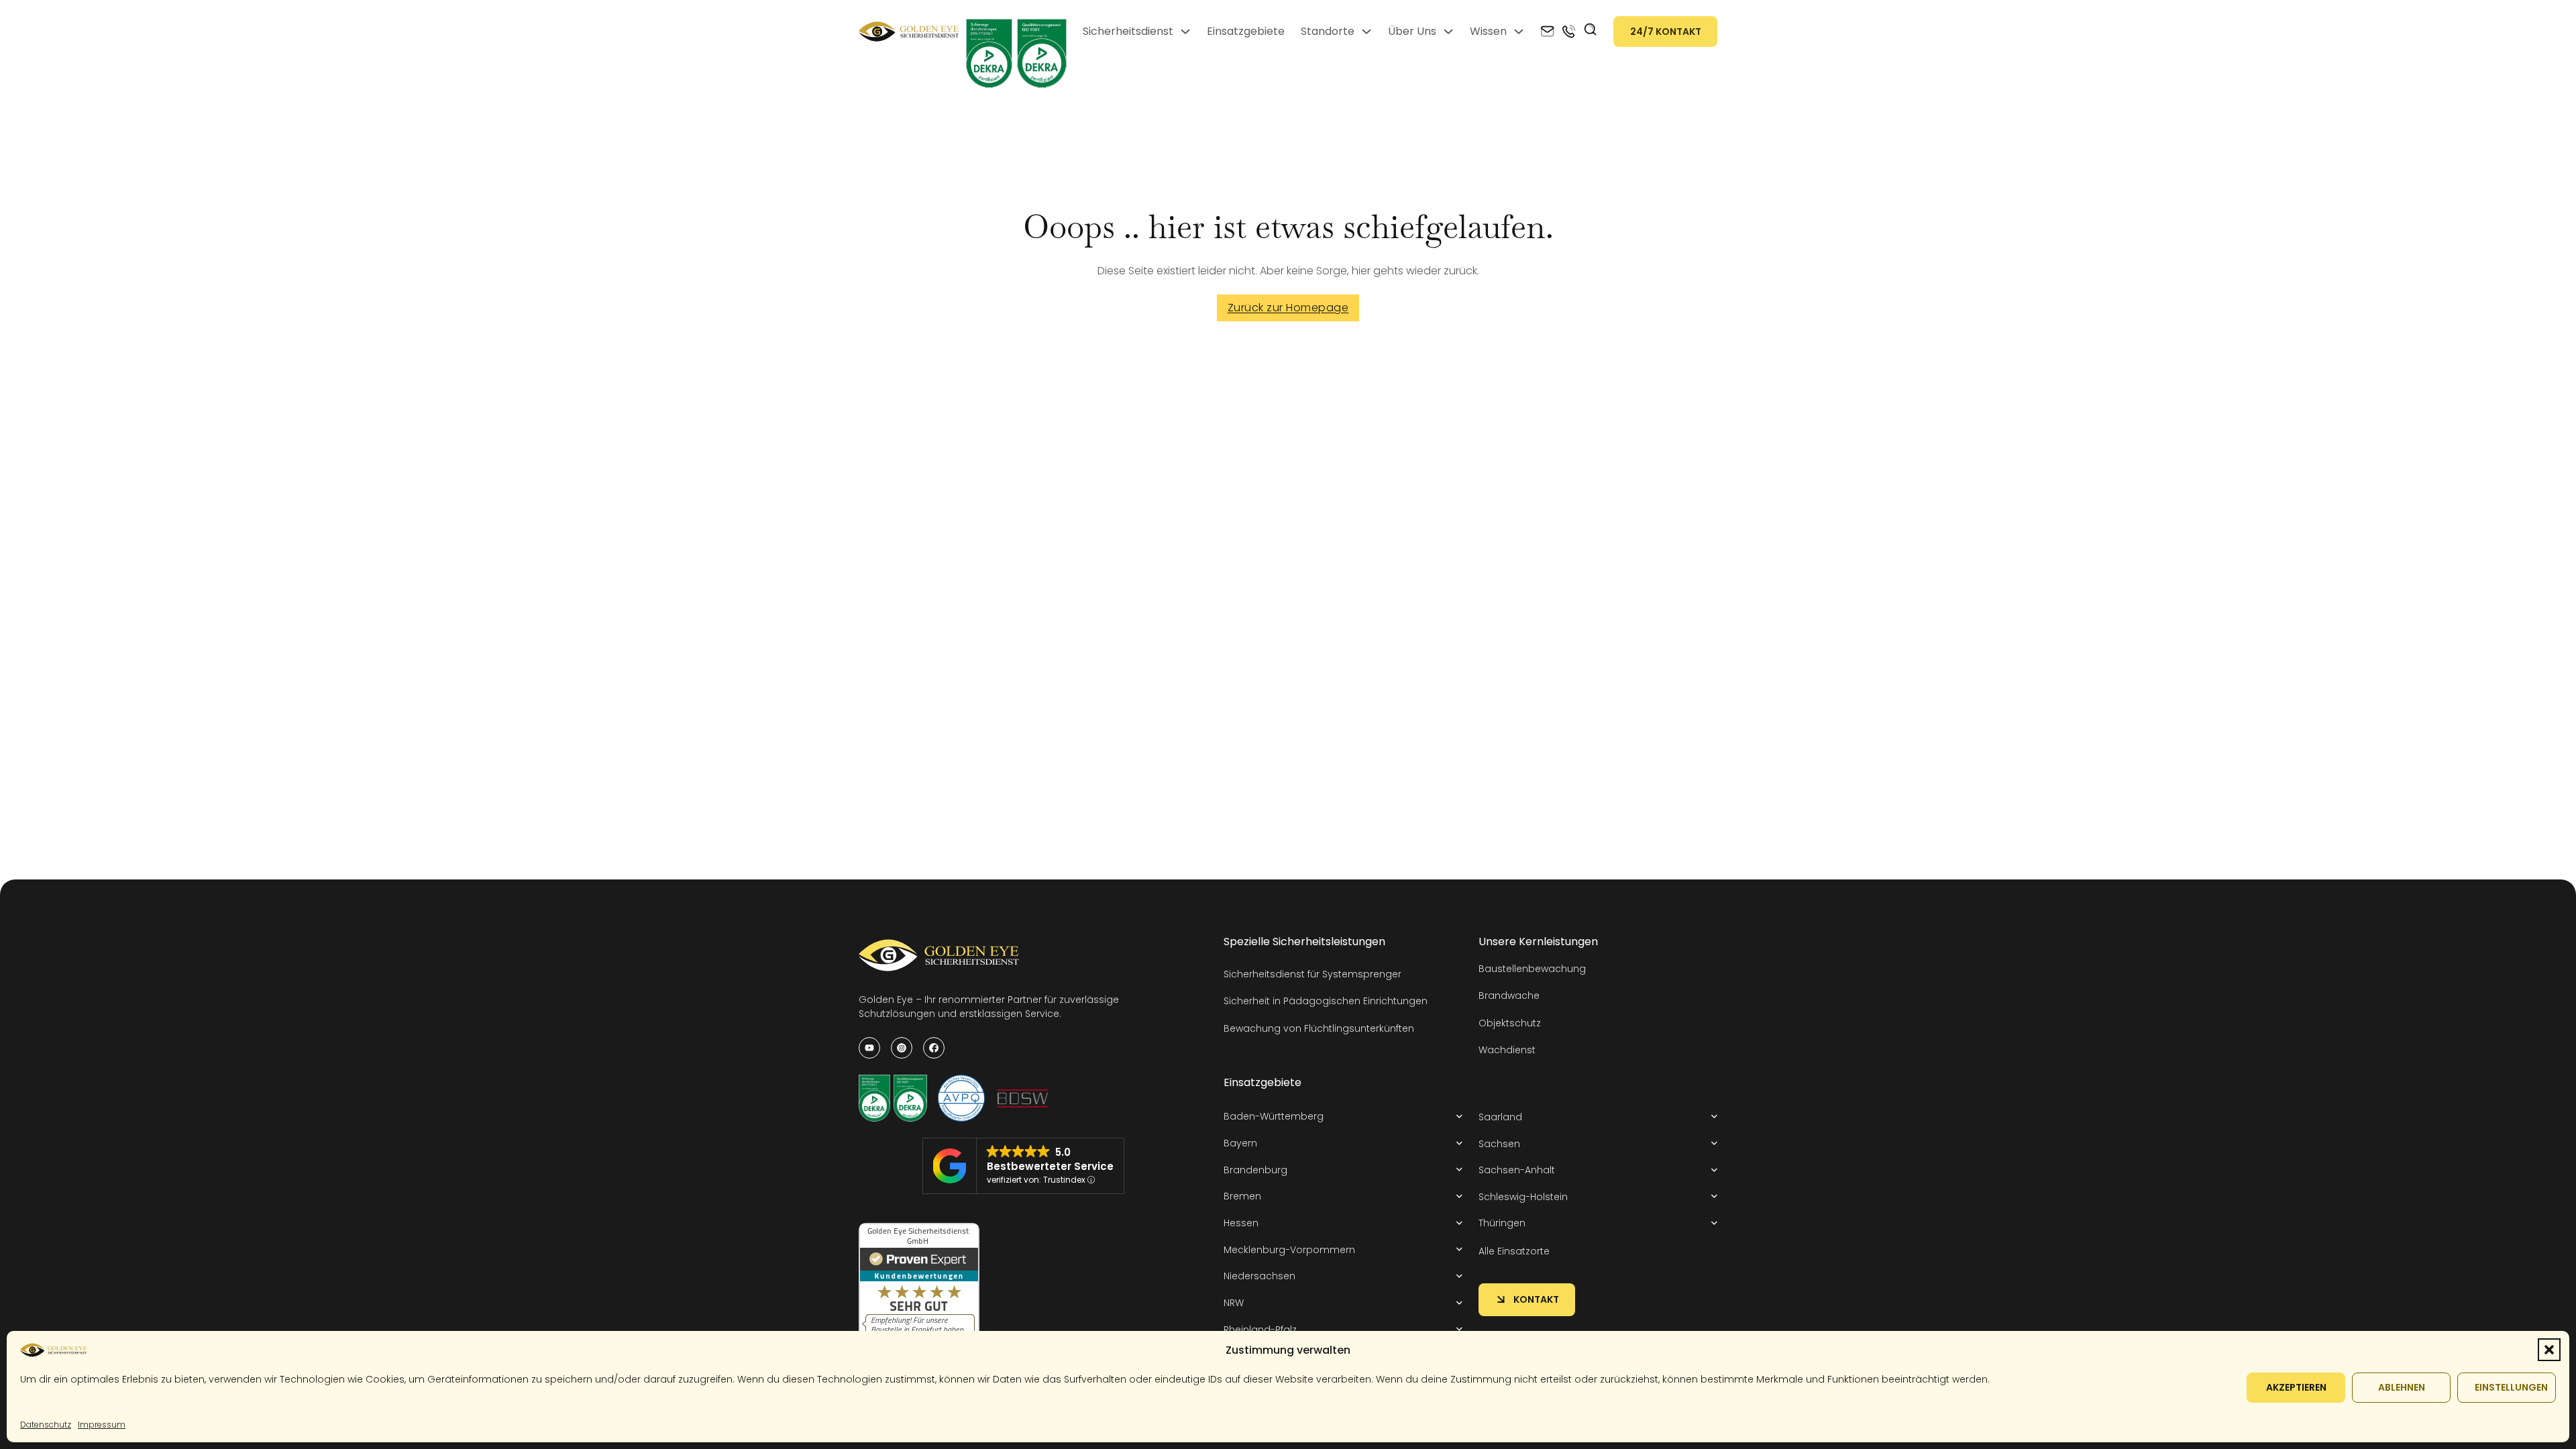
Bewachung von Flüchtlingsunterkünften (1319, 1028)
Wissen (1488, 31)
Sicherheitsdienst (1128, 31)
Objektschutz (1510, 1023)
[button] (2549, 1350)
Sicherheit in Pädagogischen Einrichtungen (1326, 1001)
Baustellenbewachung (1532, 969)
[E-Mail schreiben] (1547, 32)
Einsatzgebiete (1246, 31)
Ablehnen (2402, 1387)
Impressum (102, 1425)
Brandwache (1509, 996)
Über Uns (1412, 31)
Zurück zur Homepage (1288, 308)
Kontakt (1536, 1299)
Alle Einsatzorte (1514, 1251)
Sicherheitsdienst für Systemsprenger (1312, 974)
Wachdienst (1507, 1050)
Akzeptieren (2296, 1387)
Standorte (1328, 31)
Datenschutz (46, 1425)
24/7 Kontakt (1666, 32)
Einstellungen (2511, 1387)
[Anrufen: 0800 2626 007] (1569, 32)
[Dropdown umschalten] (1185, 32)
